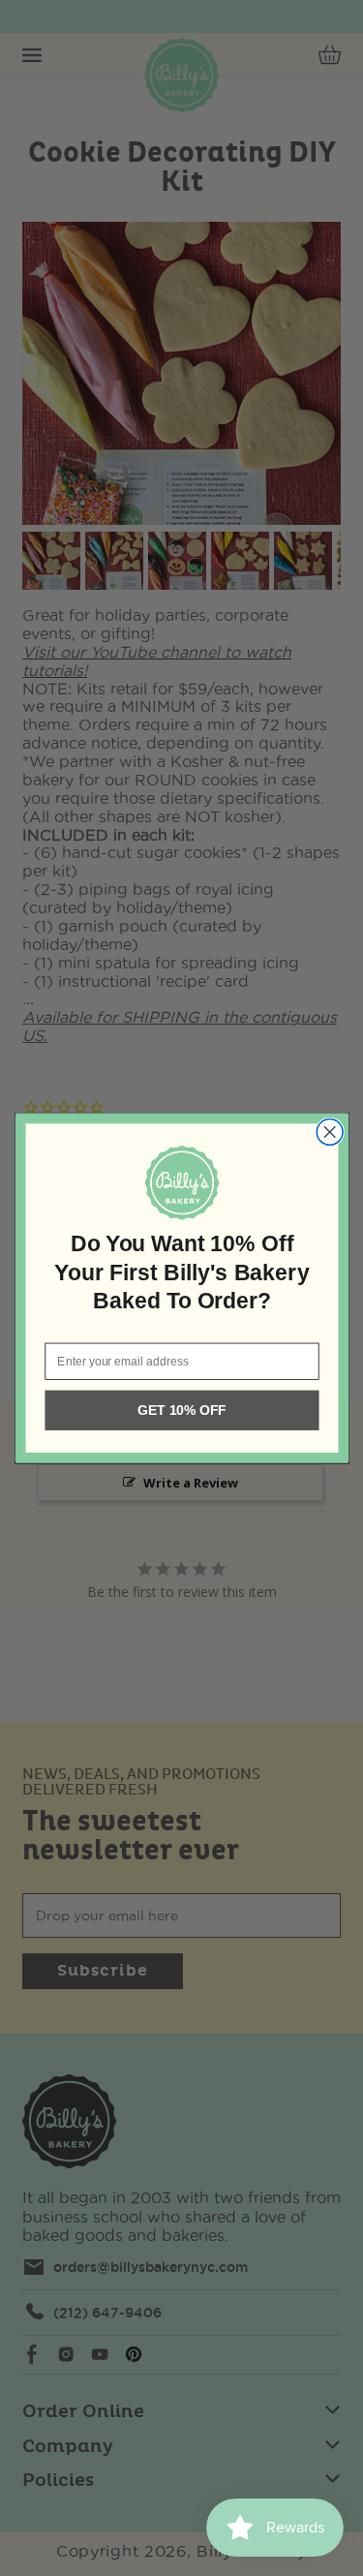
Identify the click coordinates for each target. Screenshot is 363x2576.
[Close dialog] (330, 1132)
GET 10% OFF (181, 1411)
